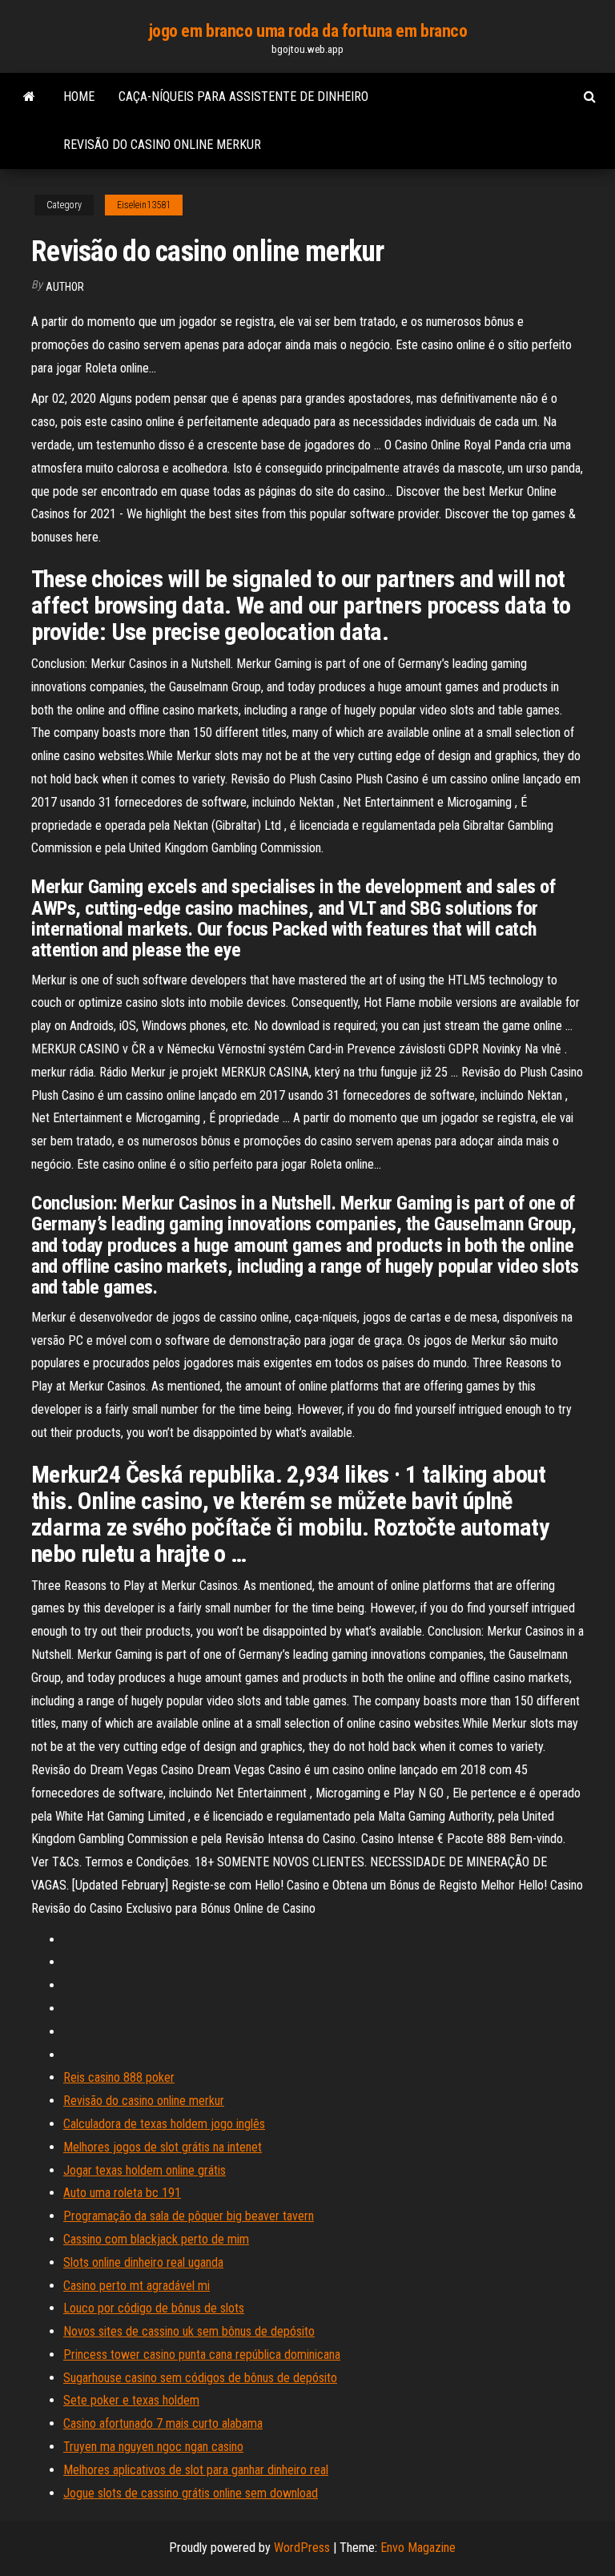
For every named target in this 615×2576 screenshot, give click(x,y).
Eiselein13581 (144, 205)
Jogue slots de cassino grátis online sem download (191, 2493)
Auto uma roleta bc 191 (122, 2193)
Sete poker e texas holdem (131, 2400)
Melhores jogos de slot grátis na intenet (163, 2147)
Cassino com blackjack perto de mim (156, 2239)
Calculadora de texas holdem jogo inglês (164, 2124)
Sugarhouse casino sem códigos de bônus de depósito (200, 2378)
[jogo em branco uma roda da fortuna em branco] (29, 97)
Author (65, 287)
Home (79, 97)
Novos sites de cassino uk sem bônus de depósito (189, 2331)
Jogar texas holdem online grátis (145, 2170)
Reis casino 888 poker (119, 2077)
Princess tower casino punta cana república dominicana (202, 2355)
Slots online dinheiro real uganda (143, 2262)
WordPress (302, 2548)
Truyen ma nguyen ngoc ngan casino (153, 2447)
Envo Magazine (418, 2548)
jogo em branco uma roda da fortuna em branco (308, 31)
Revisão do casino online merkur (162, 145)
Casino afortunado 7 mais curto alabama (163, 2423)
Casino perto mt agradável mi (137, 2286)
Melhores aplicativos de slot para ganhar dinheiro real (196, 2470)
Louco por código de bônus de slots (154, 2308)
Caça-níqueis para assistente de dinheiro (243, 97)
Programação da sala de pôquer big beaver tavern (189, 2216)
